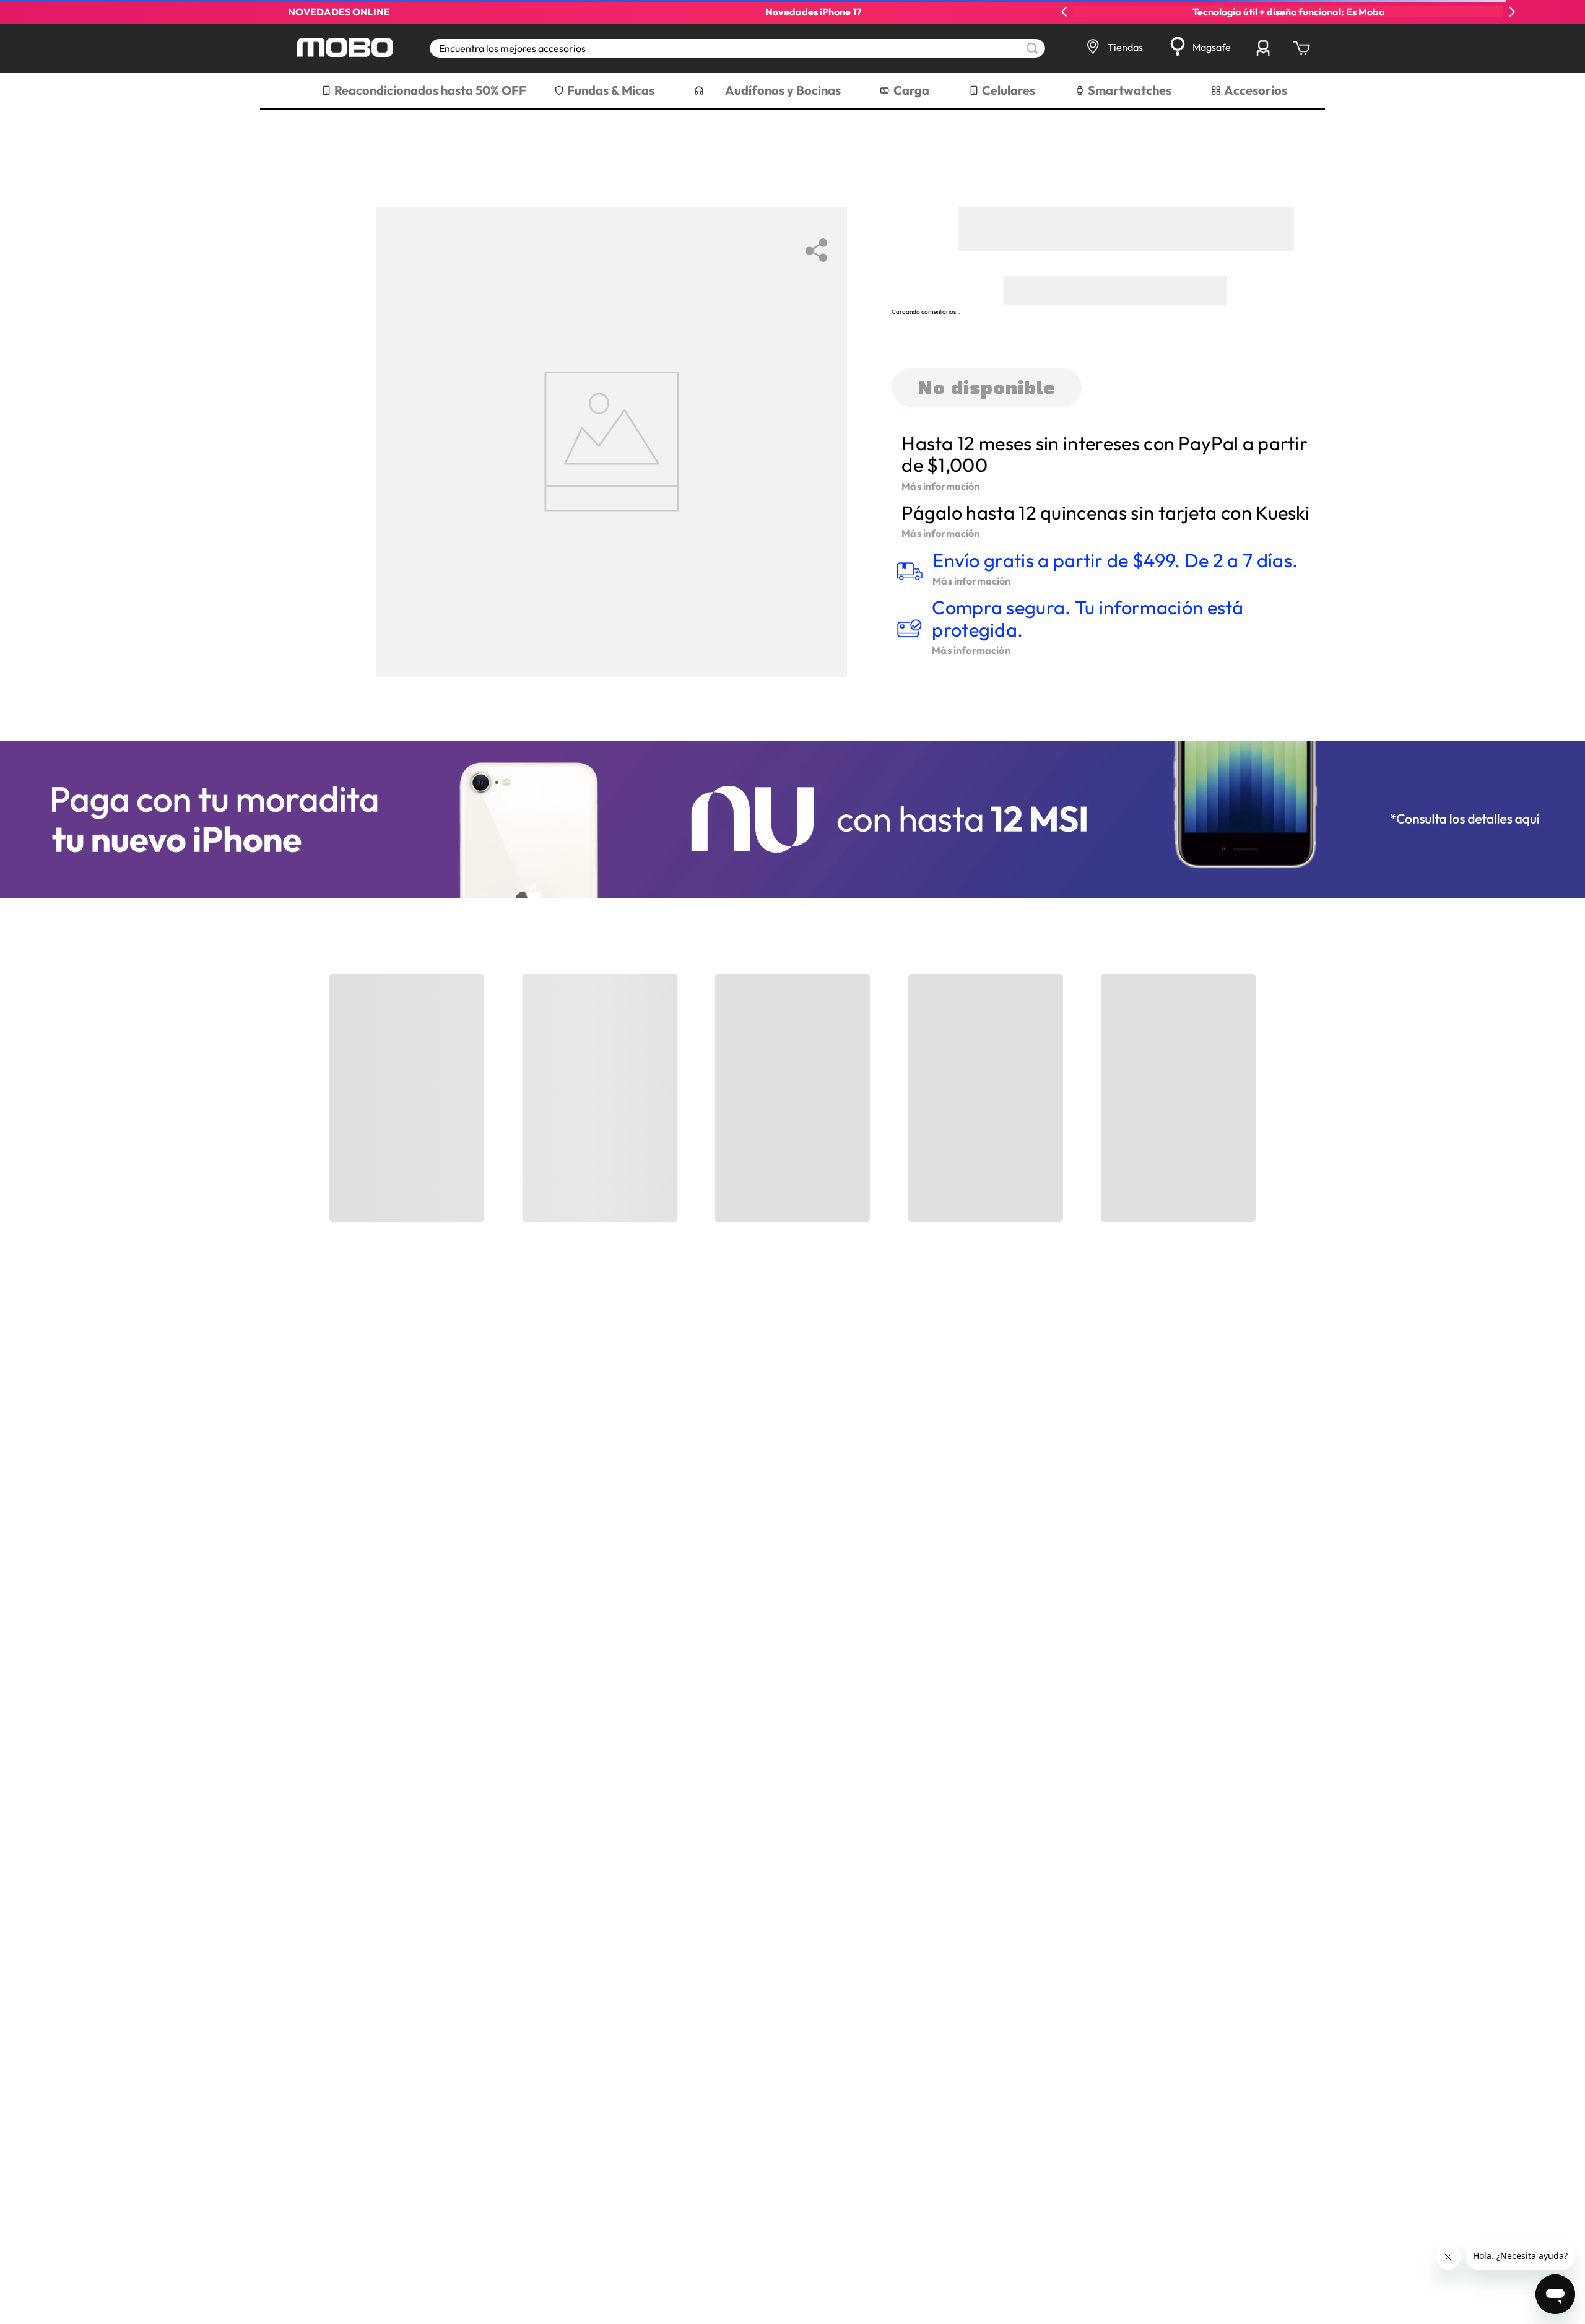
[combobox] (737, 48)
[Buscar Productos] (1032, 48)
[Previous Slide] (1064, 12)
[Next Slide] (1512, 12)
